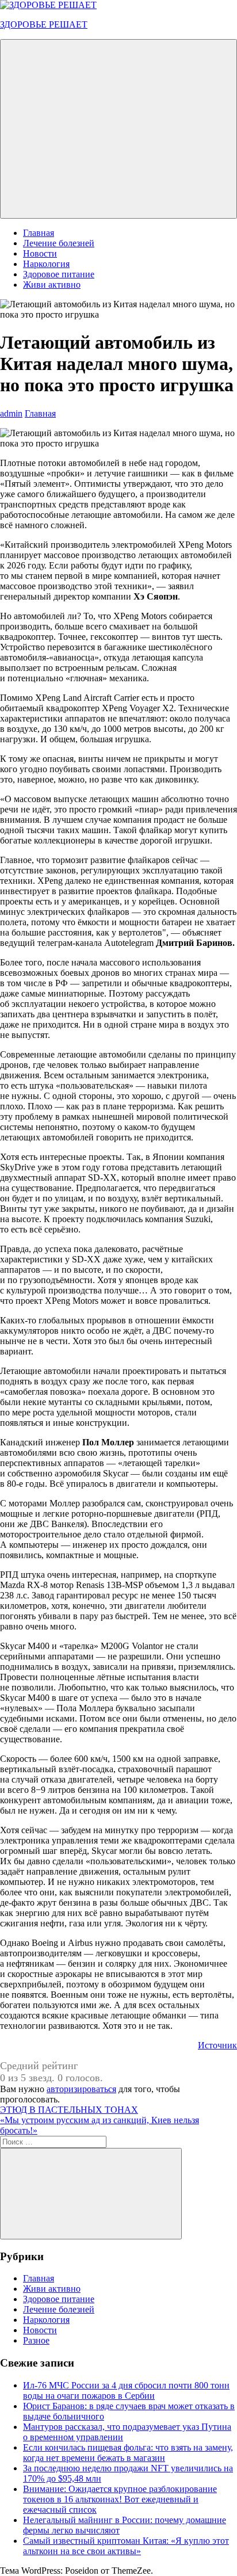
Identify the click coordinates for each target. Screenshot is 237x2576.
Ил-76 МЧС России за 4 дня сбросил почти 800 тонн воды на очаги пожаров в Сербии (126, 2390)
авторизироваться (81, 2089)
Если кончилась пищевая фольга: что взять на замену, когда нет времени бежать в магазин (128, 2453)
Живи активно (52, 285)
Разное (36, 2340)
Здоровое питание (59, 274)
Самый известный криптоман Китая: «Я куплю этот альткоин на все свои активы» (126, 2546)
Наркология (46, 264)
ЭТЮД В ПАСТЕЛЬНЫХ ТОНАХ (69, 2110)
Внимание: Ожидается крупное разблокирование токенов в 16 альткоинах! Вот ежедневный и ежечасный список (120, 2499)
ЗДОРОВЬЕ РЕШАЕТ (44, 24)
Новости (40, 253)
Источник (217, 2045)
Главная (39, 233)
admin (11, 413)
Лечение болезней (59, 243)
